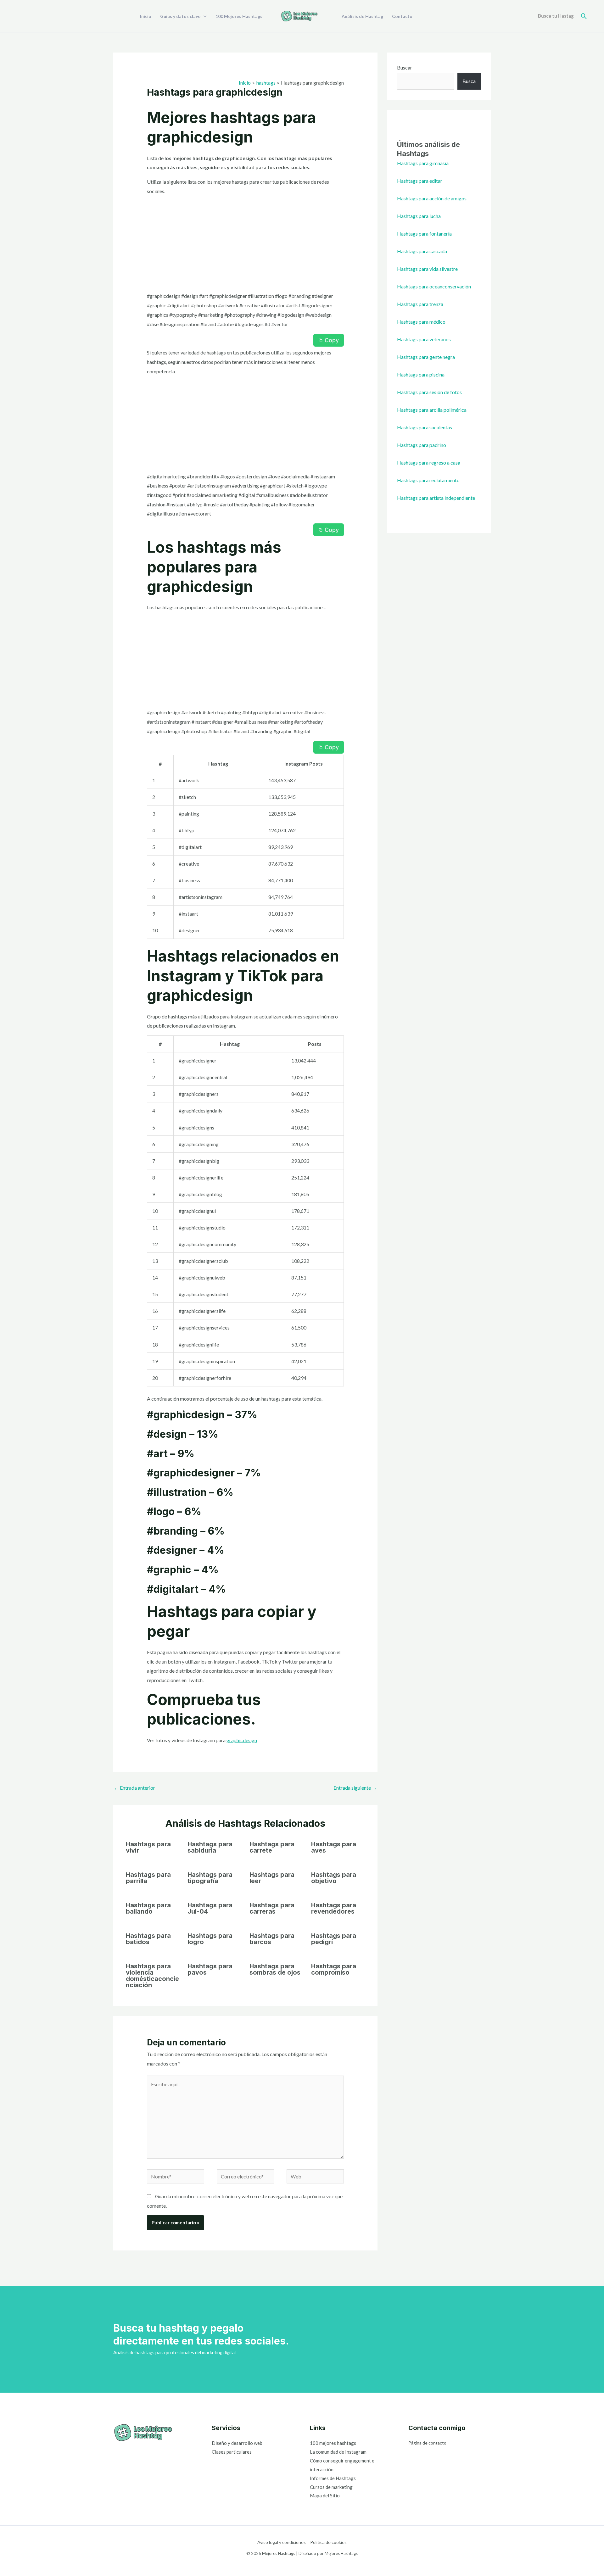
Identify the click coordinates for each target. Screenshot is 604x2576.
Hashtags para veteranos (424, 339)
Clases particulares (232, 2452)
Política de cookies (328, 2542)
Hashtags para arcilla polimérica (432, 410)
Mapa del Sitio (325, 2495)
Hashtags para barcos (272, 1939)
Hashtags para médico (421, 322)
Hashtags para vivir (148, 1847)
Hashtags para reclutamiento (428, 480)
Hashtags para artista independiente (436, 498)
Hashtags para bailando (148, 1908)
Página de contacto (427, 2443)
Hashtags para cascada (422, 251)
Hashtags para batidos (148, 1939)
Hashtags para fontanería (424, 234)
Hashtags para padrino (422, 445)
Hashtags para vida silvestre (427, 269)
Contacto (402, 16)
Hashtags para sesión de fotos (429, 392)
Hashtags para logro (210, 1939)
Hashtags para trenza (420, 304)
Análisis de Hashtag (362, 16)
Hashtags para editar (420, 181)
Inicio (146, 16)
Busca (469, 81)
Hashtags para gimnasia (423, 163)
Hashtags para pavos (210, 1969)
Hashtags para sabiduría (210, 1847)
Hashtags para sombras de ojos (275, 1969)
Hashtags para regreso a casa (429, 463)
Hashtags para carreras (272, 1908)
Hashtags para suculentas (425, 427)
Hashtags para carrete (272, 1847)
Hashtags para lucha (419, 216)
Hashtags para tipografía (210, 1878)
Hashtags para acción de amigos (432, 198)
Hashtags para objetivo (334, 1878)
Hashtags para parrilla (148, 1878)
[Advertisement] (246, 245)
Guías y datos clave (180, 16)
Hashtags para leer (272, 1878)
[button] (584, 16)
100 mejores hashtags (333, 2443)
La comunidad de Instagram (338, 2452)
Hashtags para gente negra (426, 357)
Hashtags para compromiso (334, 1969)
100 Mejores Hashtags (239, 16)
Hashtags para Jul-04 (210, 1908)
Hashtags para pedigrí (334, 1939)
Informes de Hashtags (333, 2478)
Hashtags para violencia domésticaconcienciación (152, 1976)
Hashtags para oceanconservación (434, 286)
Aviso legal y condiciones (282, 2542)
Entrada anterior (134, 1788)
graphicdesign (242, 1740)
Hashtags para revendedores (334, 1908)
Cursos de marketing (331, 2487)
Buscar (405, 67)
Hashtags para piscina (421, 374)
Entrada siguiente (355, 1788)
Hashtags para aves (334, 1847)
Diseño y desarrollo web (237, 2443)
